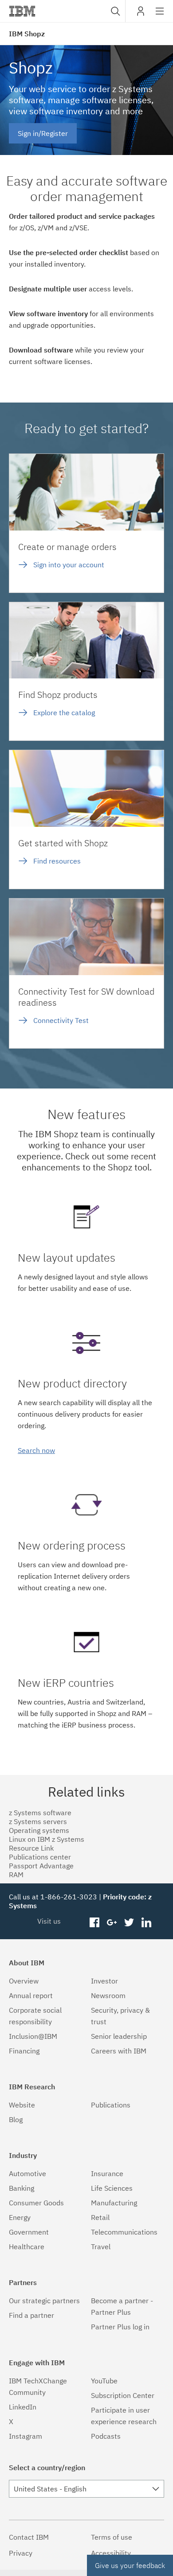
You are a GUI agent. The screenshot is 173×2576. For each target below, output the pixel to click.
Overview (24, 1981)
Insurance (107, 2173)
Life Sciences (112, 2188)
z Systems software (40, 1813)
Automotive (28, 2173)
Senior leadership (119, 2036)
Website (22, 2105)
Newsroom (108, 1995)
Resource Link (31, 1848)
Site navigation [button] (160, 15)
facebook (95, 1923)
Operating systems (39, 1830)
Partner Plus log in (120, 2327)
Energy (20, 2217)
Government (29, 2232)
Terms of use (112, 2537)
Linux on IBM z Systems (47, 1839)
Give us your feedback (130, 2565)
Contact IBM (29, 2537)
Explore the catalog (64, 713)
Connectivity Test (61, 1020)
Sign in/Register (43, 133)
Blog (16, 2119)
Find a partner (31, 2315)
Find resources (57, 861)
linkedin (146, 1923)
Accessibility (111, 2553)
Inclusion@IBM (33, 2036)
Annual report (31, 1995)
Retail (100, 2217)
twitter (129, 1923)
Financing (24, 2051)
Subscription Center (123, 2395)
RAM (16, 1875)
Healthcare (27, 2247)
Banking (22, 2188)
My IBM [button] (141, 14)
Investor (104, 1981)
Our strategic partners (44, 2301)
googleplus (112, 1923)
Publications (111, 2105)
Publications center (40, 1857)
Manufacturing (114, 2203)
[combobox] (114, 11)
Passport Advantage (41, 1866)
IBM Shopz (27, 34)
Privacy (21, 2553)
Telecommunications (124, 2232)
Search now (36, 1450)
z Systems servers (38, 1821)
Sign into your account (69, 565)
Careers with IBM (119, 2051)
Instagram (26, 2436)
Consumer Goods (36, 2203)
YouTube (104, 2381)
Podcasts (106, 2436)
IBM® (22, 11)
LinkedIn (23, 2407)
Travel (101, 2247)
